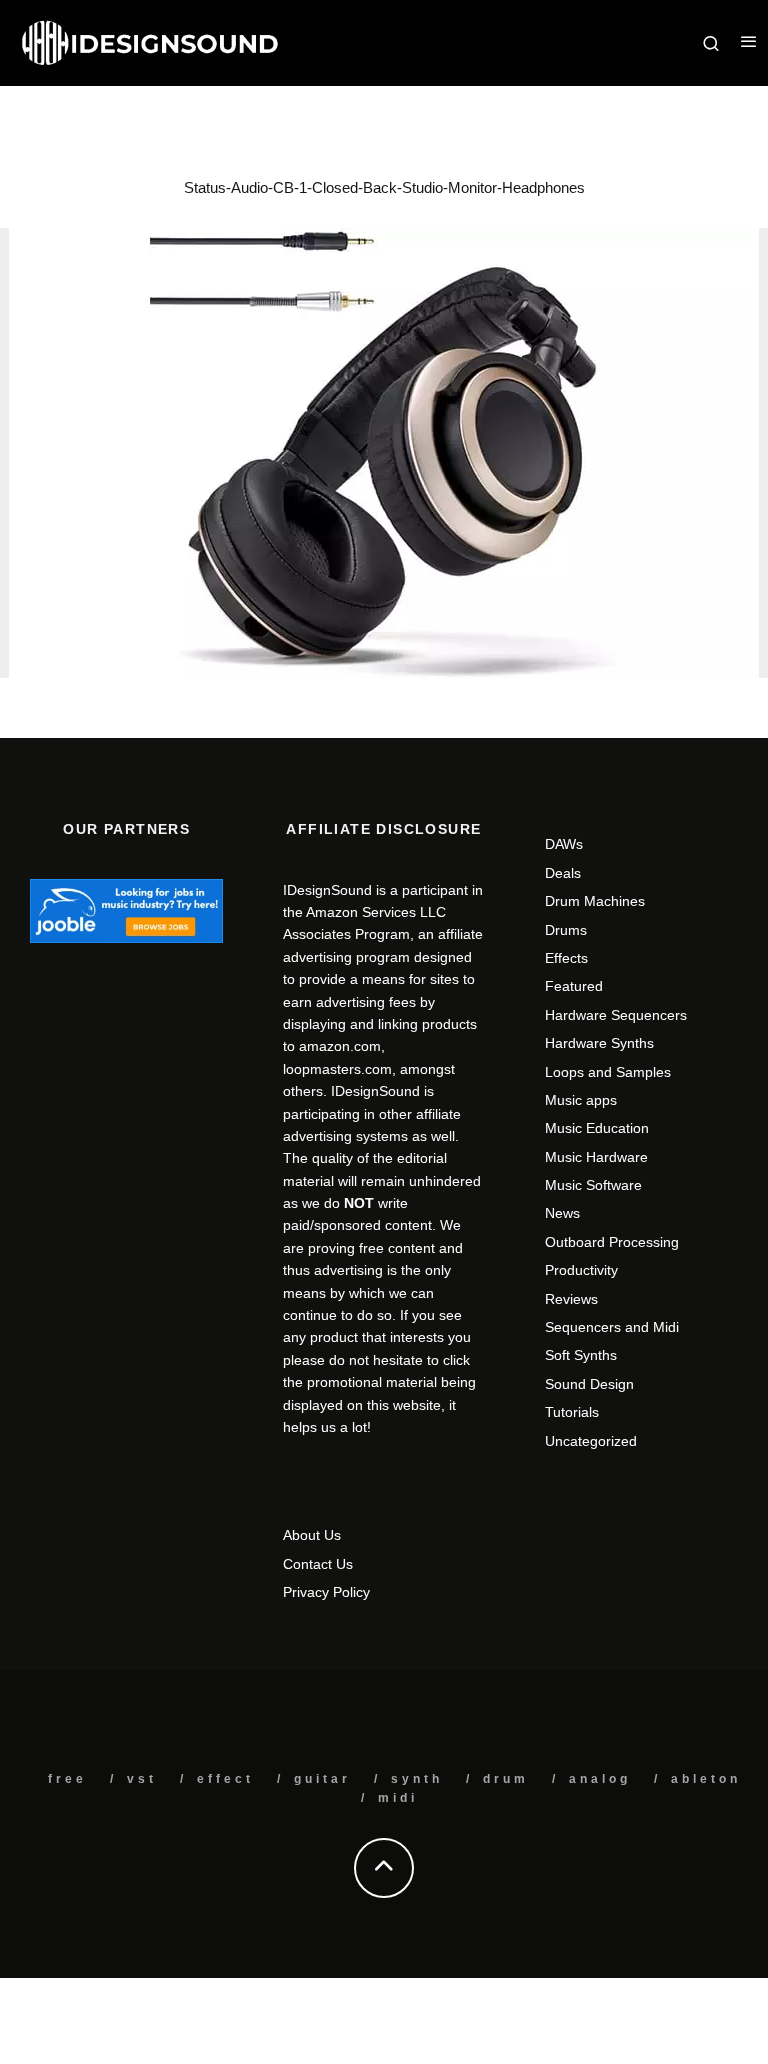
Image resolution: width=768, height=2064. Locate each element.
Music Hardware (596, 1157)
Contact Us (318, 1564)
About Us (312, 1535)
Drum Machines (595, 901)
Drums (566, 930)
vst (142, 1779)
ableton (706, 1779)
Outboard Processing (612, 1242)
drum (506, 1779)
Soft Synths (581, 1355)
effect (225, 1779)
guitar (322, 1779)
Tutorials (572, 1412)
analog (600, 1779)
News (562, 1213)
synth (417, 1779)
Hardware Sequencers (616, 1015)
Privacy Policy (326, 1592)
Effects (566, 958)
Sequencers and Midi (612, 1327)
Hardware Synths (599, 1043)
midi (398, 1798)
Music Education (597, 1128)
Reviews (571, 1299)
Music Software (593, 1185)
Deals (563, 873)
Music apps (581, 1100)
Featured (574, 986)
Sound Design (589, 1384)
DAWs (564, 844)
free (67, 1779)
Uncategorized (591, 1441)
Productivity (581, 1270)
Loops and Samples (608, 1072)
